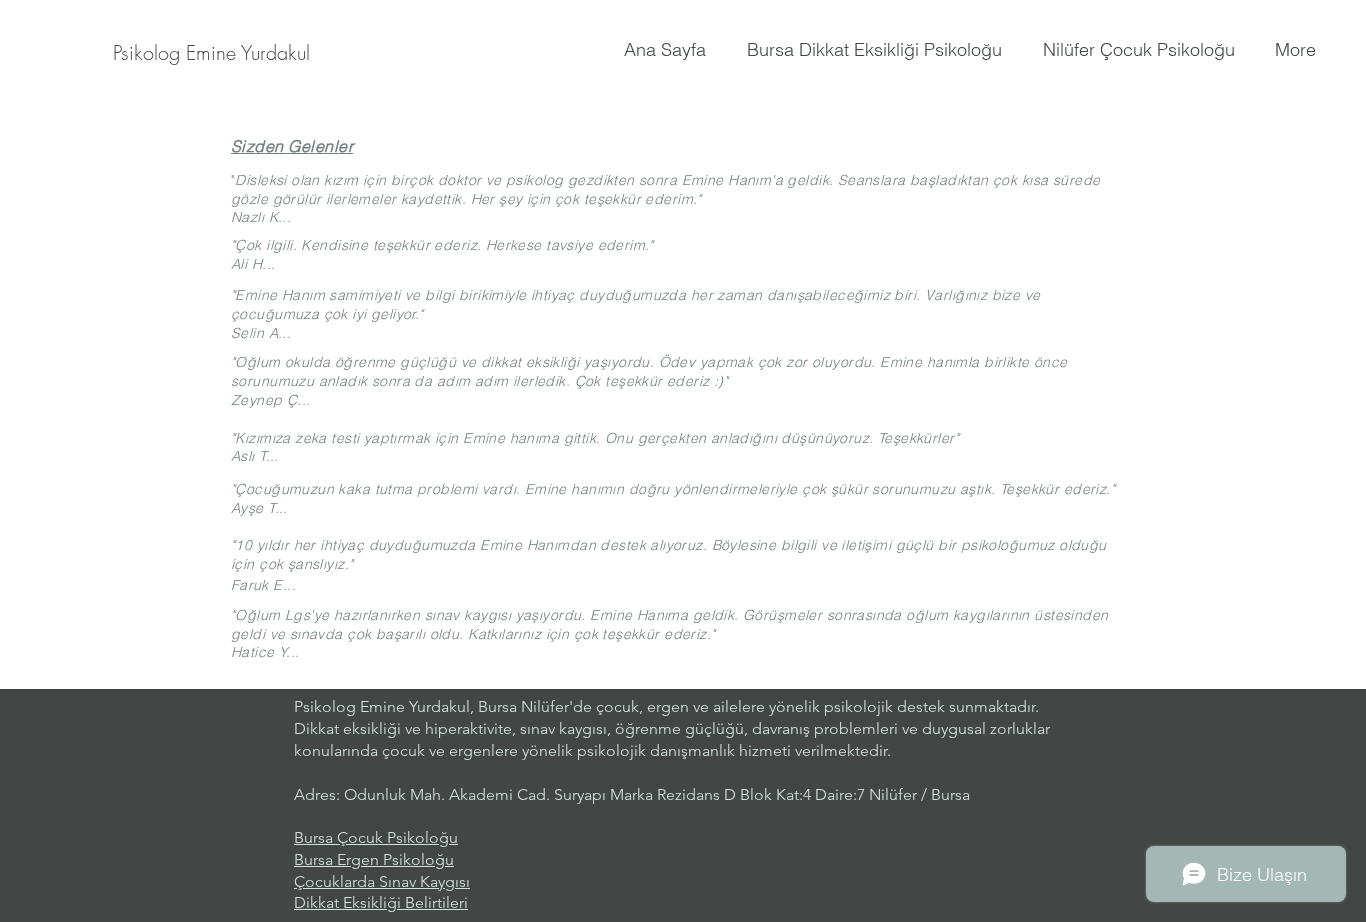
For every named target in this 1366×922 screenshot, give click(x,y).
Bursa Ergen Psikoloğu (374, 859)
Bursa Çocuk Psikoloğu (376, 837)
